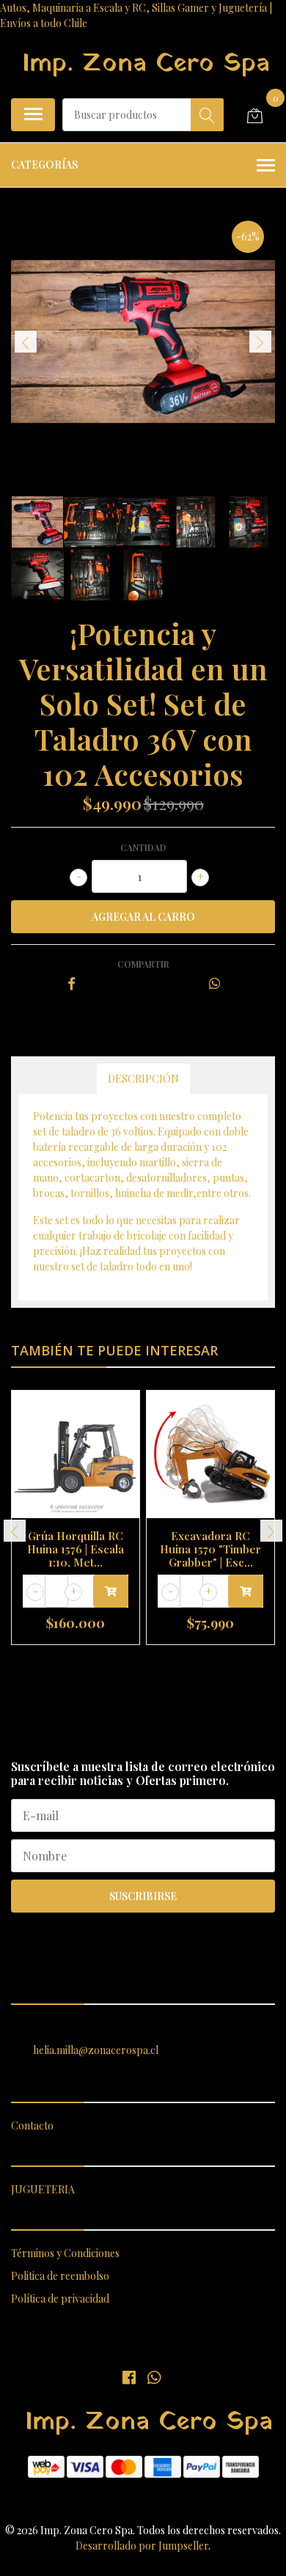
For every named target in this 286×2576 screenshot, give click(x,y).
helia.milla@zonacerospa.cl (96, 2050)
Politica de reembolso (60, 2276)
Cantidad (143, 847)
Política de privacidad (60, 2299)
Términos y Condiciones (65, 2253)
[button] (123, 1663)
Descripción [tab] (143, 1079)
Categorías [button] (44, 165)
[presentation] (26, 342)
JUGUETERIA (43, 2189)
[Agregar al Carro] (111, 1591)
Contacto (32, 2126)
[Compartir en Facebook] (71, 984)
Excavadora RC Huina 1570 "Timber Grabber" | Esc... (210, 1549)
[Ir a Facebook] (129, 2377)
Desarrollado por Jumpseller (142, 2546)
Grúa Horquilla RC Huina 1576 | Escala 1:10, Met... (76, 1549)
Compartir (143, 964)
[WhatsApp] (153, 2377)
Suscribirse (143, 1896)
